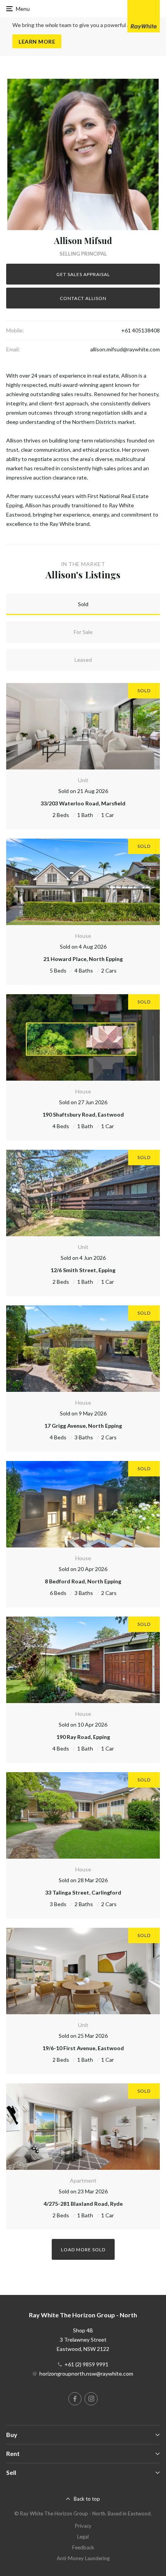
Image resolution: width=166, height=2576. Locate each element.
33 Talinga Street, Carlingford (83, 1892)
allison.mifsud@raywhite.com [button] (125, 349)
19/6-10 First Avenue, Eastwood (83, 2048)
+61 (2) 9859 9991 (86, 2364)
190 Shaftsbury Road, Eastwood (83, 1114)
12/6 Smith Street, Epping (83, 1270)
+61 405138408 (141, 330)
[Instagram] (91, 2399)
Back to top (87, 2499)
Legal (83, 2537)
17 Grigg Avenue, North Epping (83, 1426)
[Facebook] (75, 2399)
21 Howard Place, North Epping (83, 959)
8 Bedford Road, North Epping (83, 1581)
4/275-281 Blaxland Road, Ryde (83, 2204)
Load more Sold (83, 2250)
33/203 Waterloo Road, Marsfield (83, 803)
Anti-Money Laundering (83, 2558)
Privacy (83, 2526)
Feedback (83, 2547)
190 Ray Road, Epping (83, 1737)
